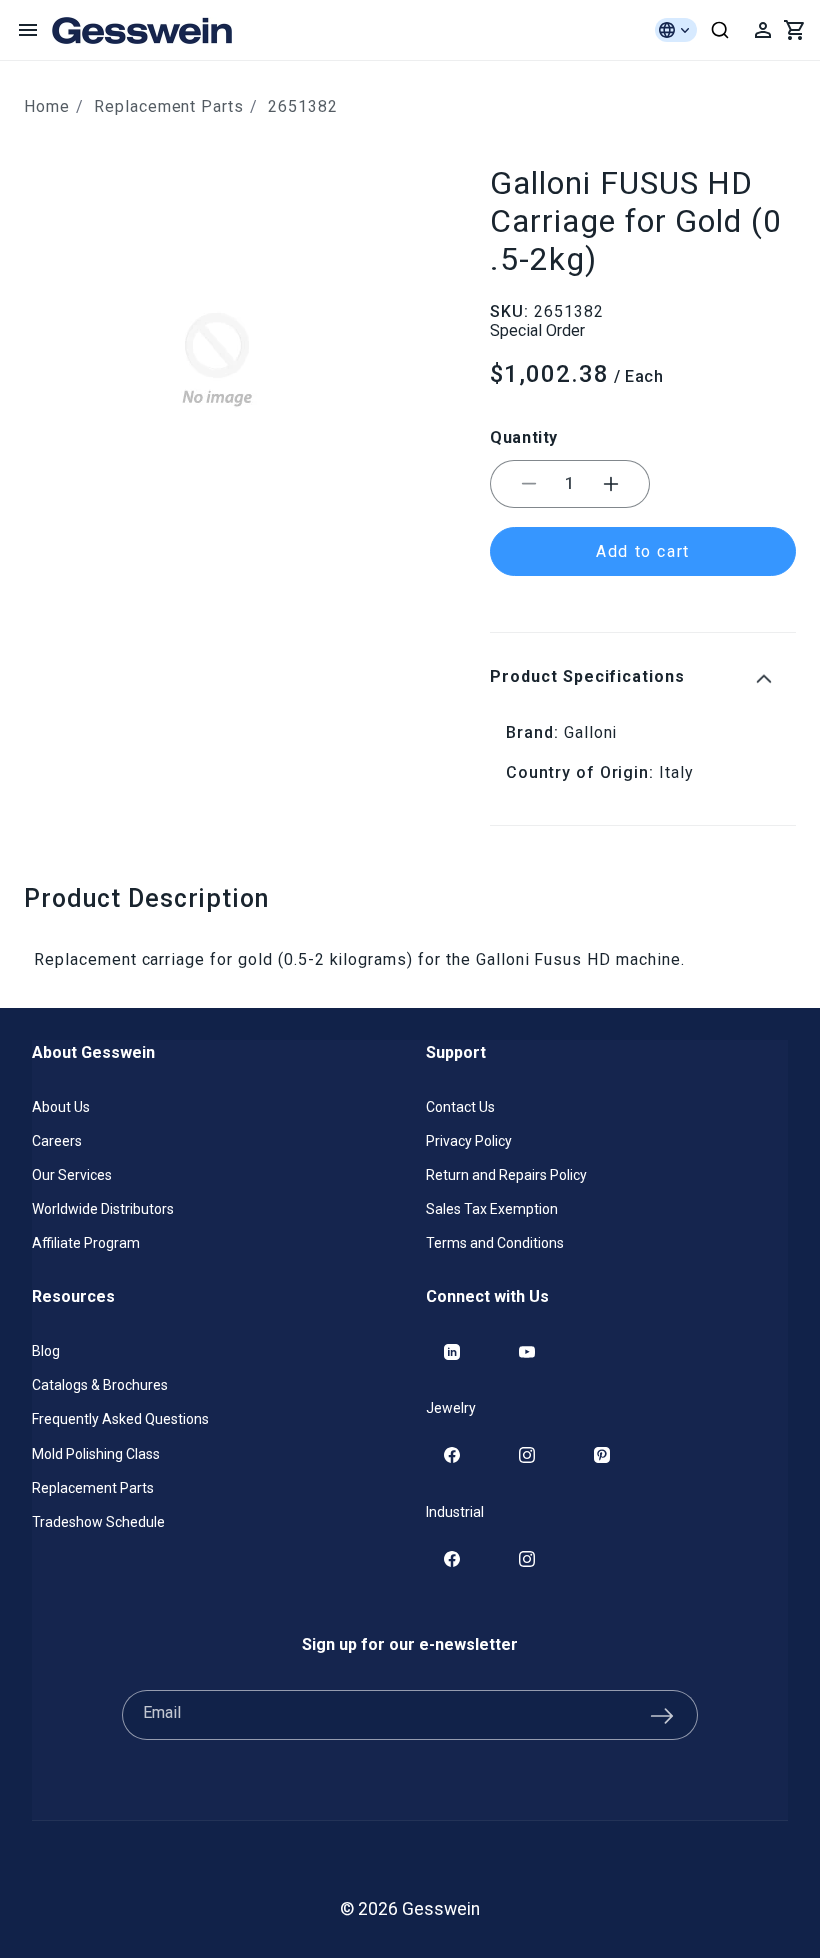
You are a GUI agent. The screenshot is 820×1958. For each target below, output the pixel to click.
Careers (57, 1141)
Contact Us (460, 1107)
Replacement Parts (169, 106)
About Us (61, 1107)
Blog (46, 1351)
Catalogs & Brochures (100, 1385)
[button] (28, 30)
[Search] (720, 30)
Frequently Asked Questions (120, 1419)
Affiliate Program (86, 1243)
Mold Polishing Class (96, 1454)
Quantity (524, 437)
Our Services (72, 1175)
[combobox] (720, 30)
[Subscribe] (662, 1715)
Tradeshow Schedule (98, 1522)
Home (47, 106)
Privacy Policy (469, 1141)
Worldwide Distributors (103, 1209)
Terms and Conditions (495, 1243)
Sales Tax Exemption (492, 1209)
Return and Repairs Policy (506, 1175)
